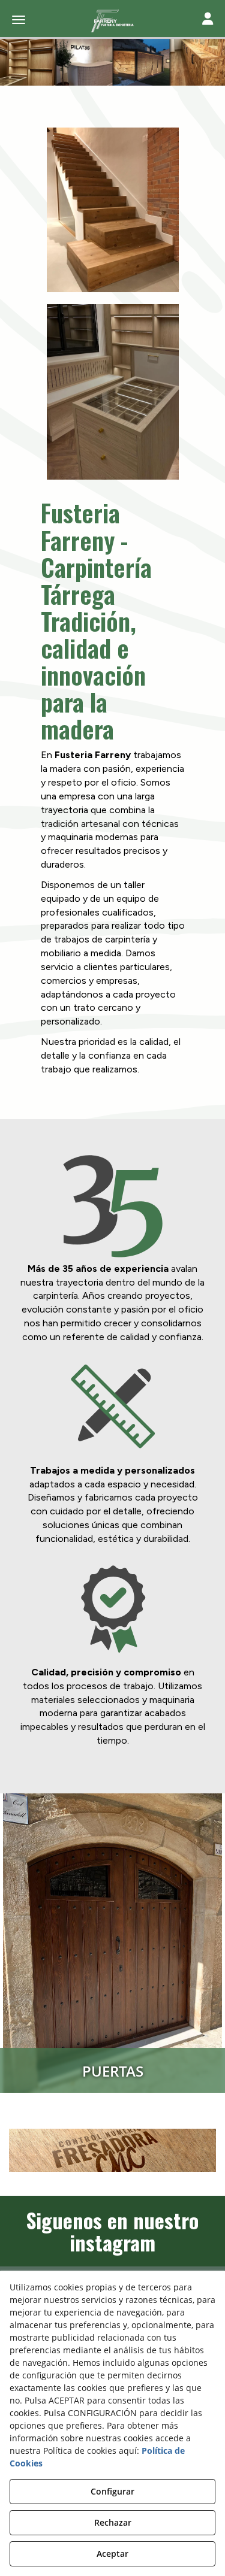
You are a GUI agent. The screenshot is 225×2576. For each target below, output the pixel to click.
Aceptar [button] (112, 2554)
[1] (112, 2150)
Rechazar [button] (113, 2522)
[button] (112, 21)
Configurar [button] (112, 2491)
